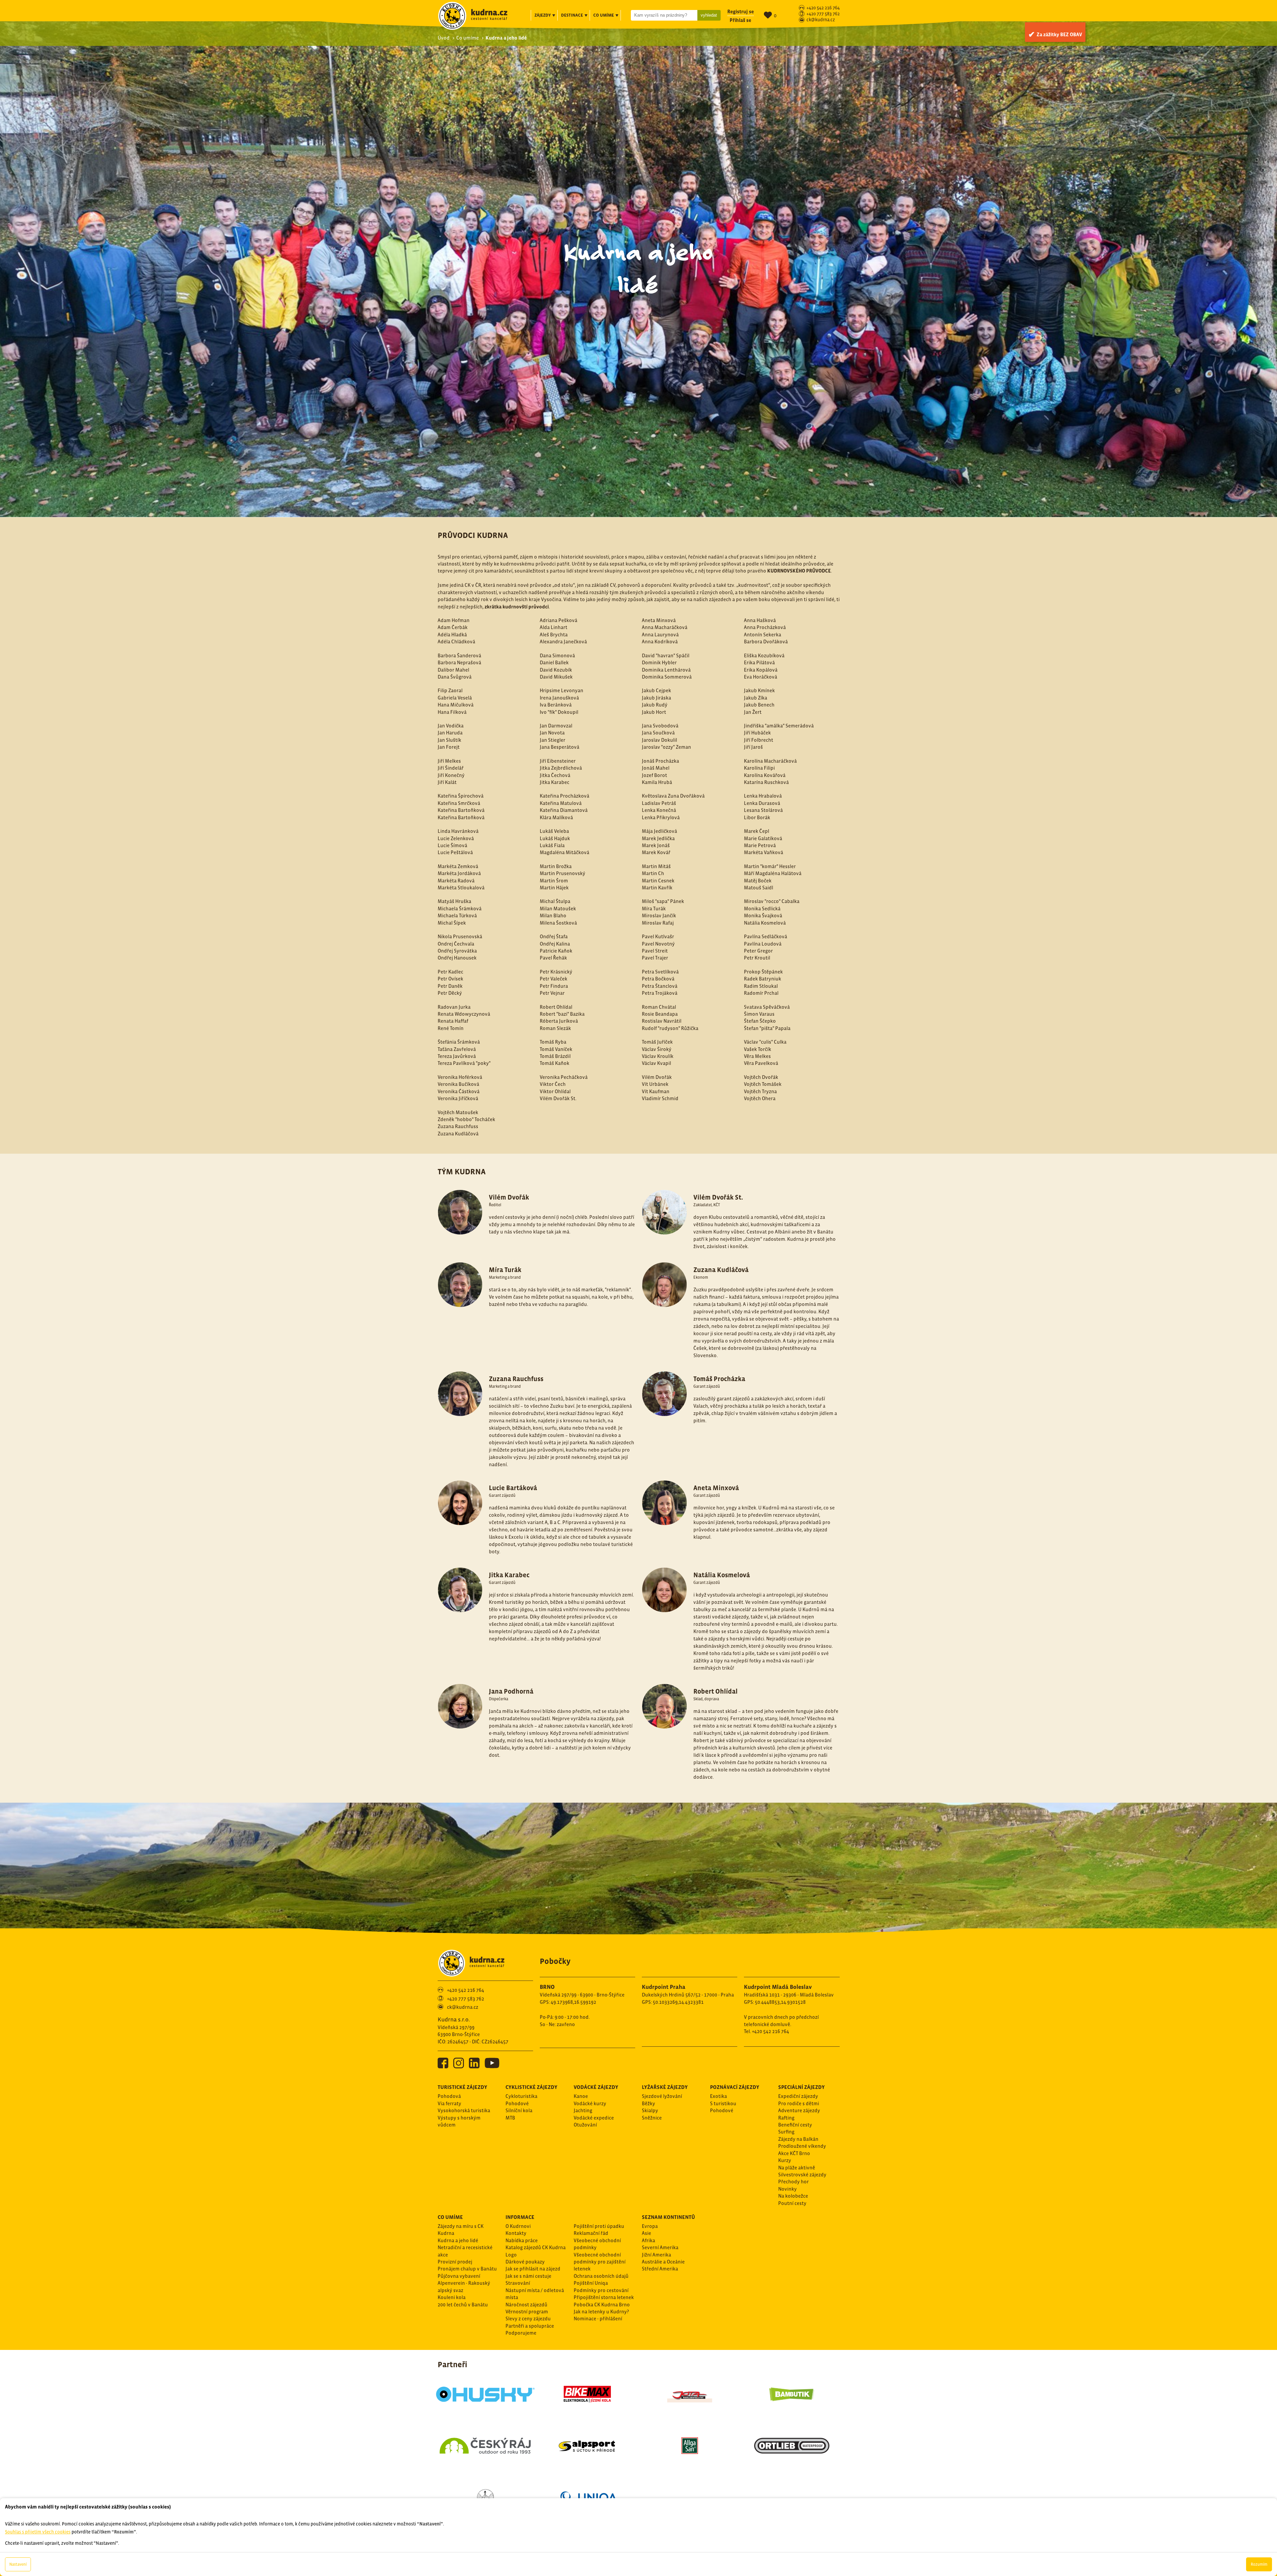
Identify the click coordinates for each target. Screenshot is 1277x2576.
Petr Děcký (450, 993)
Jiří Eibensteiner (558, 761)
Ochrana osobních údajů (601, 2276)
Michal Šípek (452, 923)
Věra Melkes (757, 1056)
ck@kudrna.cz (821, 20)
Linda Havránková (458, 831)
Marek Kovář (656, 852)
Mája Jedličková (659, 831)
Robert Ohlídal (556, 1007)
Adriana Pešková (559, 620)
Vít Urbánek (655, 1084)
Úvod (444, 38)
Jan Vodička (451, 726)
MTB (510, 2118)
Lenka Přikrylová (661, 817)
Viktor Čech (553, 1084)
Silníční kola (519, 2110)
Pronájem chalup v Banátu (467, 2269)
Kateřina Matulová (561, 803)
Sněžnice (652, 2118)
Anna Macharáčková (665, 627)
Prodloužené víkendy (802, 2146)
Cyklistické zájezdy (531, 2087)
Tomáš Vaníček (556, 1049)
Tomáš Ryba (553, 1042)
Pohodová (449, 2096)
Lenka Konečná (659, 810)
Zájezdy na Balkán (798, 2139)
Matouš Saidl (759, 888)
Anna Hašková (760, 620)
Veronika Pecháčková (564, 1077)
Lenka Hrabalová (763, 796)
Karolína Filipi (759, 768)
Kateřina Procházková (565, 796)
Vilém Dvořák (657, 1077)
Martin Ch (653, 873)
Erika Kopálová (761, 670)
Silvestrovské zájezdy (802, 2175)
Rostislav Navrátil (662, 1021)
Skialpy (650, 2110)
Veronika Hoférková (460, 1077)
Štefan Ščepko (760, 1021)
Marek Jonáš (656, 845)
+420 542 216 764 (823, 8)
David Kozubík (556, 670)
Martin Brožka (556, 866)
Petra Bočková (658, 979)
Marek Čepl (757, 831)
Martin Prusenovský (563, 873)
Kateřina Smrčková (459, 803)
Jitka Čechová (555, 775)
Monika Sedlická (762, 908)
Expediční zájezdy (798, 2096)
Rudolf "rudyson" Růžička (670, 1028)
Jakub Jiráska (656, 698)
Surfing (786, 2132)
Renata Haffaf (453, 1021)
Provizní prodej (455, 2262)
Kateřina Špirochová (461, 796)
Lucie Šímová (452, 845)
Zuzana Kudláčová (458, 1134)
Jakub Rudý (655, 705)
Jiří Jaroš (753, 747)
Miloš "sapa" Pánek (663, 901)
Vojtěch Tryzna (760, 1091)
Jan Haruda (450, 733)
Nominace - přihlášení (598, 2318)
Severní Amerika (660, 2247)
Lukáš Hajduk (555, 838)
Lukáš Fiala (552, 845)
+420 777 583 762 (823, 14)
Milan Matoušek (558, 908)
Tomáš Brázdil (555, 1056)
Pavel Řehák (553, 958)
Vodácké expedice (594, 2118)
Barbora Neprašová (459, 662)
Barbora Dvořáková (766, 642)
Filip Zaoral (450, 690)
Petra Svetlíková (660, 972)
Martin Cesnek (658, 881)
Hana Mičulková (456, 705)
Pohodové (517, 2103)
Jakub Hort (654, 712)
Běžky (648, 2103)
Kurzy (785, 2160)
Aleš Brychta (554, 635)
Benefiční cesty (795, 2125)
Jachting (583, 2110)
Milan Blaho (553, 915)
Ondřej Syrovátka (457, 951)
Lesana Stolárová (763, 810)
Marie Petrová (760, 845)
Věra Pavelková (761, 1063)
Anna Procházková (765, 627)
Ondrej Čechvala (456, 944)
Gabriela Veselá (455, 698)
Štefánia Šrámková (459, 1042)
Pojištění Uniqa (591, 2283)
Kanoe (581, 2096)
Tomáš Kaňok (555, 1063)
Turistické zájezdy (462, 2087)
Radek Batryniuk (763, 979)
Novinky (787, 2189)
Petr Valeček (554, 979)
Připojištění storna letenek (604, 2297)
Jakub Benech (759, 705)
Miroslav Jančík (659, 915)
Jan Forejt (449, 747)
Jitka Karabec (555, 782)
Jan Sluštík (449, 740)
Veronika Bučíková (458, 1084)
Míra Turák (654, 908)
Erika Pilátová (759, 662)
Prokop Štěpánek (763, 972)
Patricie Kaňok (556, 951)
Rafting (786, 2118)
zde (81, 2461)
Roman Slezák (555, 1028)
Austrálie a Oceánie (663, 2262)
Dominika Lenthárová (666, 670)
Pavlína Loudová (763, 944)
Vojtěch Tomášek (763, 1084)
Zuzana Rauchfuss (458, 1126)
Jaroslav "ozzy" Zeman (666, 747)
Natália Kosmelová (765, 923)
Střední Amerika (660, 2269)
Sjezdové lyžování (662, 2096)
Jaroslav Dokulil (659, 740)
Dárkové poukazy (525, 2262)
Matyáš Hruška (454, 901)
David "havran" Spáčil (666, 655)
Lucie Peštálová (455, 852)
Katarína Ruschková (766, 782)
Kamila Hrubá (657, 782)
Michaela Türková (457, 915)
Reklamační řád (591, 2233)
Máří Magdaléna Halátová (773, 873)
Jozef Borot (654, 775)
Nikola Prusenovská (460, 936)
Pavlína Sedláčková (766, 936)
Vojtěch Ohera (760, 1098)
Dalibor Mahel (453, 670)
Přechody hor (793, 2182)
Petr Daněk (450, 986)
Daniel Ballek (554, 662)
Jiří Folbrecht (759, 740)
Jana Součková (658, 733)
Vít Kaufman (656, 1091)
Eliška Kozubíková (764, 655)
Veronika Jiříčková (458, 1098)
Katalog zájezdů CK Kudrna (536, 2247)
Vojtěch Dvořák (761, 1077)
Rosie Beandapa (660, 1014)
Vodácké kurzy (590, 2103)
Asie (646, 2233)
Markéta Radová (456, 881)
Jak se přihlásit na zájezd (533, 2269)
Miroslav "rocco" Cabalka (772, 901)
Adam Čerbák (453, 627)
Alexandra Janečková (563, 642)
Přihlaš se (740, 20)
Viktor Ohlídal (555, 1091)
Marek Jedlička (658, 838)
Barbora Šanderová (459, 655)
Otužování (585, 2125)
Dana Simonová (557, 655)
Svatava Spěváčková (767, 1007)
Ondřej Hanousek (457, 958)
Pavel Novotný (658, 944)
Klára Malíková (556, 817)
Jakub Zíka (756, 698)
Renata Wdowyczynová (464, 1014)
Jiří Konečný (451, 775)
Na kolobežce (793, 2196)
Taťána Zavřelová (457, 1049)
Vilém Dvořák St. (558, 1098)
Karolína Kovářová (765, 775)
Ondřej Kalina (555, 944)
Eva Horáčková (761, 677)
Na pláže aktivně (797, 2168)
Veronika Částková (459, 1091)
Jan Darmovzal (556, 726)
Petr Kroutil (757, 958)
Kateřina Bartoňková (461, 810)
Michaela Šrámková (460, 908)
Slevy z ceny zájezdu (528, 2318)
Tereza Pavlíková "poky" (464, 1063)
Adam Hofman (454, 620)
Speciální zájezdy (801, 2087)
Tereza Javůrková (457, 1056)
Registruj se (741, 11)
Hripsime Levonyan (562, 690)
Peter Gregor (758, 951)
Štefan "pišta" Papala (767, 1028)
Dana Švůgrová (455, 677)
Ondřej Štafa (554, 936)
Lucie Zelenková (456, 838)
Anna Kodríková (660, 642)
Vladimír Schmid (660, 1098)
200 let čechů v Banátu (463, 2305)
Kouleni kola (452, 2297)
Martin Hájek (554, 888)
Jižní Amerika (656, 2255)
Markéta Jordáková (459, 873)
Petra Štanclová (660, 986)
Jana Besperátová (560, 747)
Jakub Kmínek (759, 690)
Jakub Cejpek (656, 690)
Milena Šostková (558, 923)
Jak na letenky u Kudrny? (601, 2312)
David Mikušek (556, 677)
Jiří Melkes (449, 761)
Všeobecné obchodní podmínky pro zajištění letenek (600, 2262)
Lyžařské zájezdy (665, 2087)
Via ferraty (449, 2103)
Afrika (648, 2240)
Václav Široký (657, 1049)
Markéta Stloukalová (461, 888)
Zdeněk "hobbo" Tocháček (466, 1119)
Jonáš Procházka (660, 761)
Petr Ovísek (450, 979)
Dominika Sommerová (667, 677)
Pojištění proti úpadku (599, 2226)
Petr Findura (554, 986)
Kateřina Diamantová (564, 810)
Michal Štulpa (555, 901)
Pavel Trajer (655, 958)
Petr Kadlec (450, 972)
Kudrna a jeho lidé (458, 2240)
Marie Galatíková (763, 838)
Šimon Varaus (759, 1014)
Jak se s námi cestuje (528, 2276)
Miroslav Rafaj (658, 923)
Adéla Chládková (456, 642)
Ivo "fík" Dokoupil (559, 712)
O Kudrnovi (518, 2226)
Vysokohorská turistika (464, 2110)
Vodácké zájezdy (596, 2087)
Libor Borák (757, 817)
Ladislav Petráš (659, 803)
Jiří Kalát (447, 782)
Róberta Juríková (559, 1021)
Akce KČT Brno (794, 2153)
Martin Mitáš (656, 866)
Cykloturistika (521, 2096)
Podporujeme (521, 2333)
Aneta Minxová (659, 620)
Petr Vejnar (552, 993)
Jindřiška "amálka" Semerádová (779, 726)
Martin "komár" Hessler (770, 866)
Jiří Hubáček (757, 733)
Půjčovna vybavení (459, 2276)
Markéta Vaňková (764, 852)
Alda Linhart (554, 627)
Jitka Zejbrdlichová (561, 768)
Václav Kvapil (656, 1063)
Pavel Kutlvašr (658, 936)
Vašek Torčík (758, 1049)
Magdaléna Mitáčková (565, 852)
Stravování (518, 2283)
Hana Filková (452, 712)
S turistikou (723, 2103)
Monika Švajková (763, 915)
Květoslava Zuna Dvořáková (673, 796)
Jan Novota (552, 733)
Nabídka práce (522, 2240)
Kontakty (516, 2233)
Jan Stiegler (553, 740)
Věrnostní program (527, 2312)
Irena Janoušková (559, 698)
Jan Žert (753, 712)
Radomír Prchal (761, 993)
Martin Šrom (554, 881)
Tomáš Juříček (657, 1042)
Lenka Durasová (762, 803)
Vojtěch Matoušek (458, 1112)
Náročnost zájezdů (526, 2305)
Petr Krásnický (556, 972)
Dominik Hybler (659, 662)
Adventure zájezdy (799, 2110)
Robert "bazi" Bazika (562, 1014)
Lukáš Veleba (554, 831)
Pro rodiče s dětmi (799, 2103)
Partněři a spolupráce (530, 2326)
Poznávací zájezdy (735, 2087)
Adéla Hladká (452, 635)
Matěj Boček (758, 881)
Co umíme (468, 38)
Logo (511, 2255)
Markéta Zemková (458, 866)
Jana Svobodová (660, 726)
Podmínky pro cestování (601, 2290)
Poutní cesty (792, 2203)
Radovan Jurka (454, 1007)
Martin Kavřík (657, 888)
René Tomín (451, 1028)
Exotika (718, 2096)
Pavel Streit (655, 951)
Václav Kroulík (658, 1056)
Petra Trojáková (660, 993)
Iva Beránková (556, 705)
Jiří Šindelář (451, 768)
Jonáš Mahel (656, 768)
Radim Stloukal (761, 986)
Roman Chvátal (659, 1007)
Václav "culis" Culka (765, 1042)
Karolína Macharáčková (770, 761)
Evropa (650, 2226)
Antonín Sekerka (763, 635)
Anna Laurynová (660, 635)
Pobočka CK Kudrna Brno (602, 2305)
